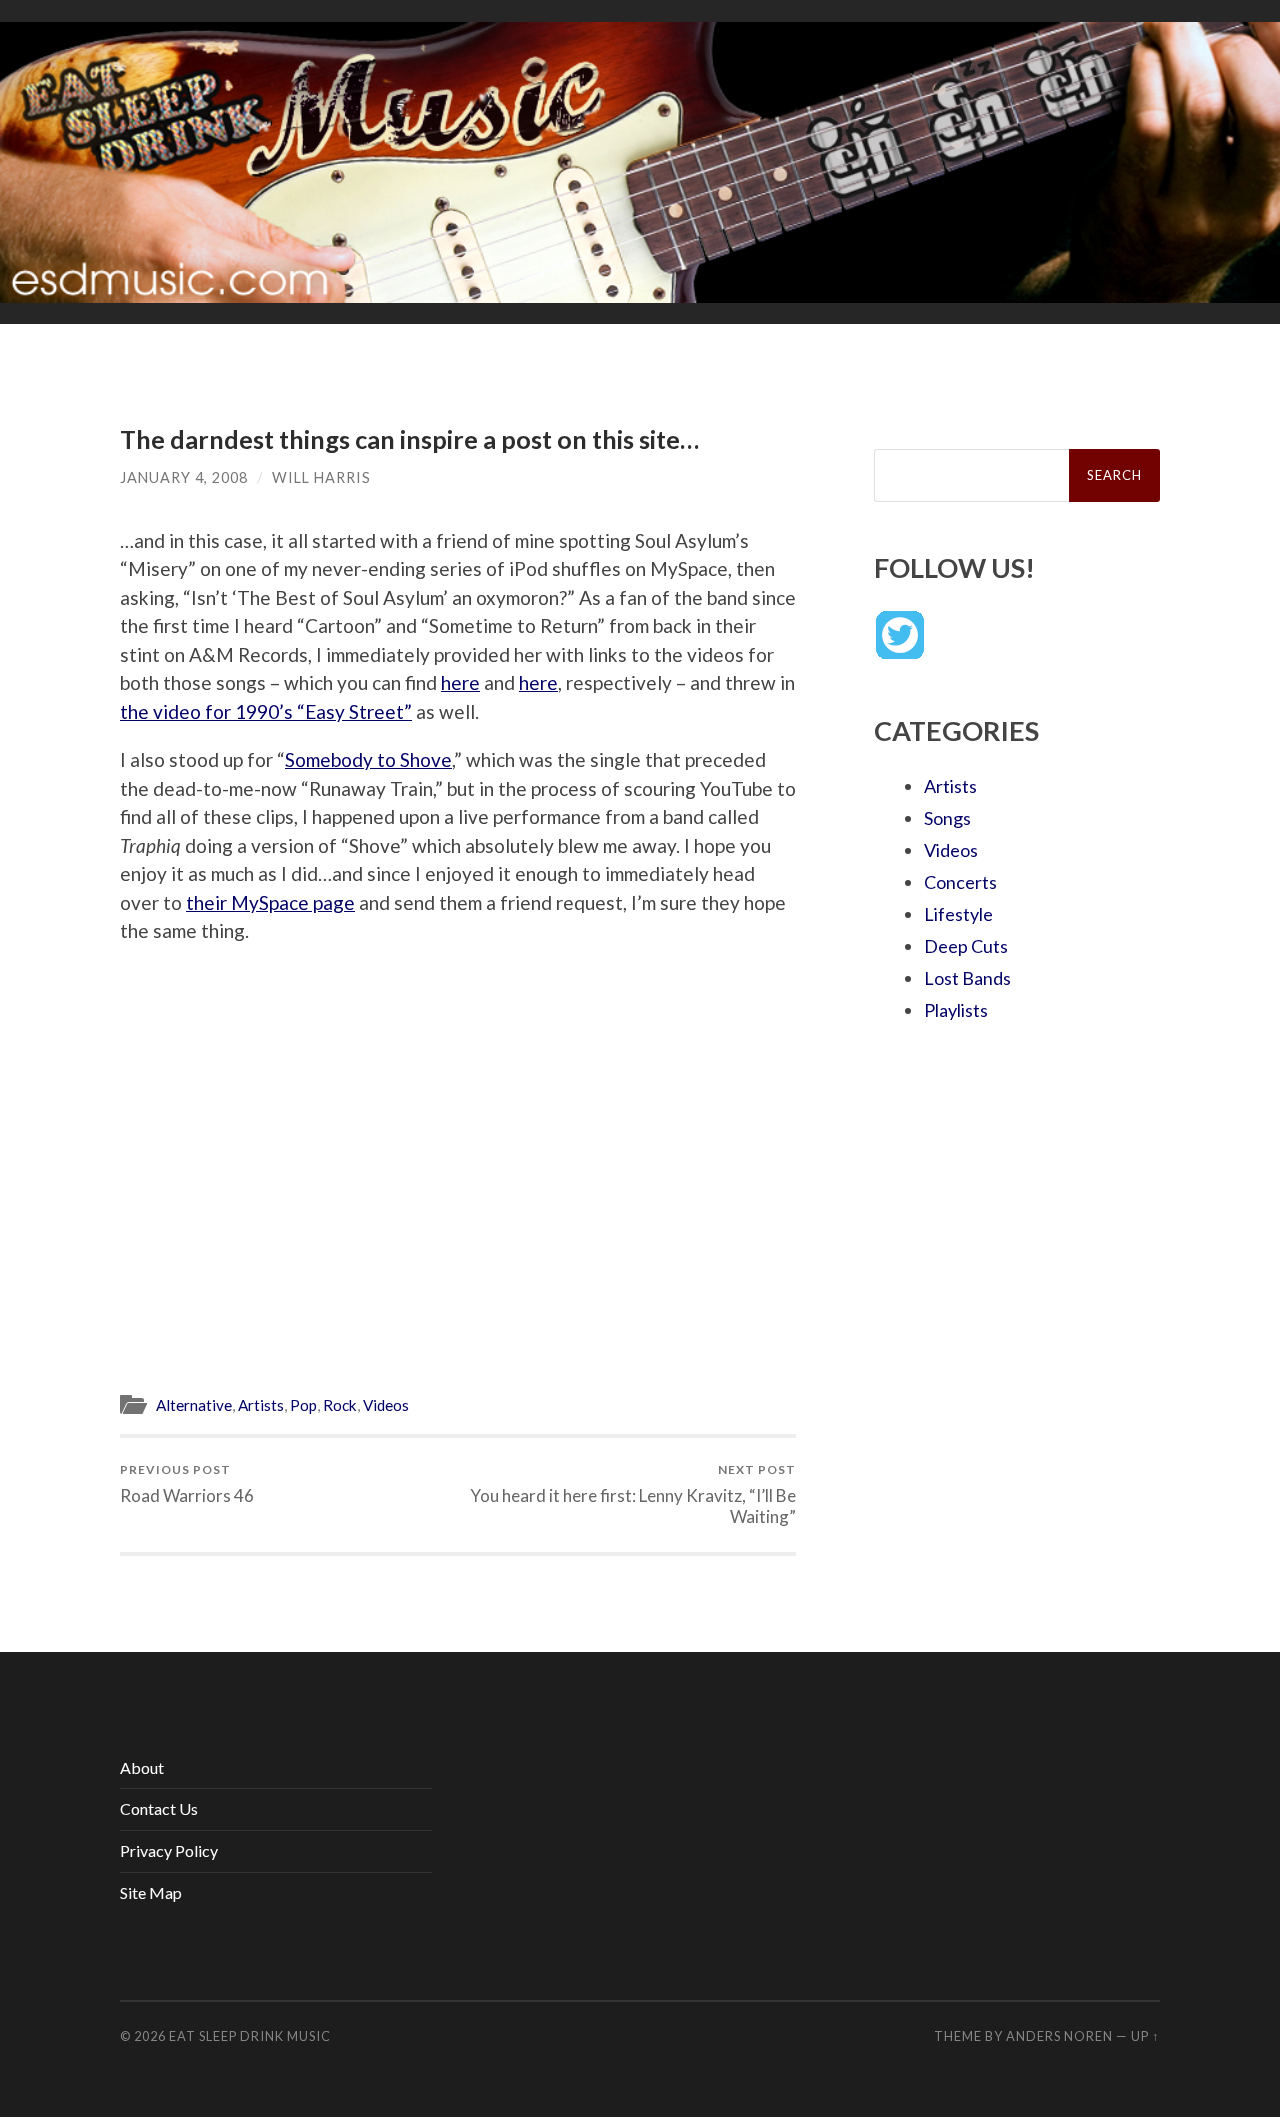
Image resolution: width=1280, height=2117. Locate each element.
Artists (261, 1405)
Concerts (960, 882)
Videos (386, 1405)
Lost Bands (967, 978)
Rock (340, 1405)
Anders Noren (1059, 2036)
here (460, 682)
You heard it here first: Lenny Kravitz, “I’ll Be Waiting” (633, 1494)
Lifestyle (958, 914)
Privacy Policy (169, 1850)
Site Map (151, 1892)
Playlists (956, 1010)
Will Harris (321, 477)
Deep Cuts (966, 946)
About (142, 1767)
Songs (947, 818)
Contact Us (159, 1808)
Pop (303, 1405)
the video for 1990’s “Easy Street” (266, 711)
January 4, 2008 (184, 477)
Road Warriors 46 (187, 1483)
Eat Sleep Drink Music (250, 2036)
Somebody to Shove (368, 759)
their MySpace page (270, 902)
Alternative (194, 1405)
